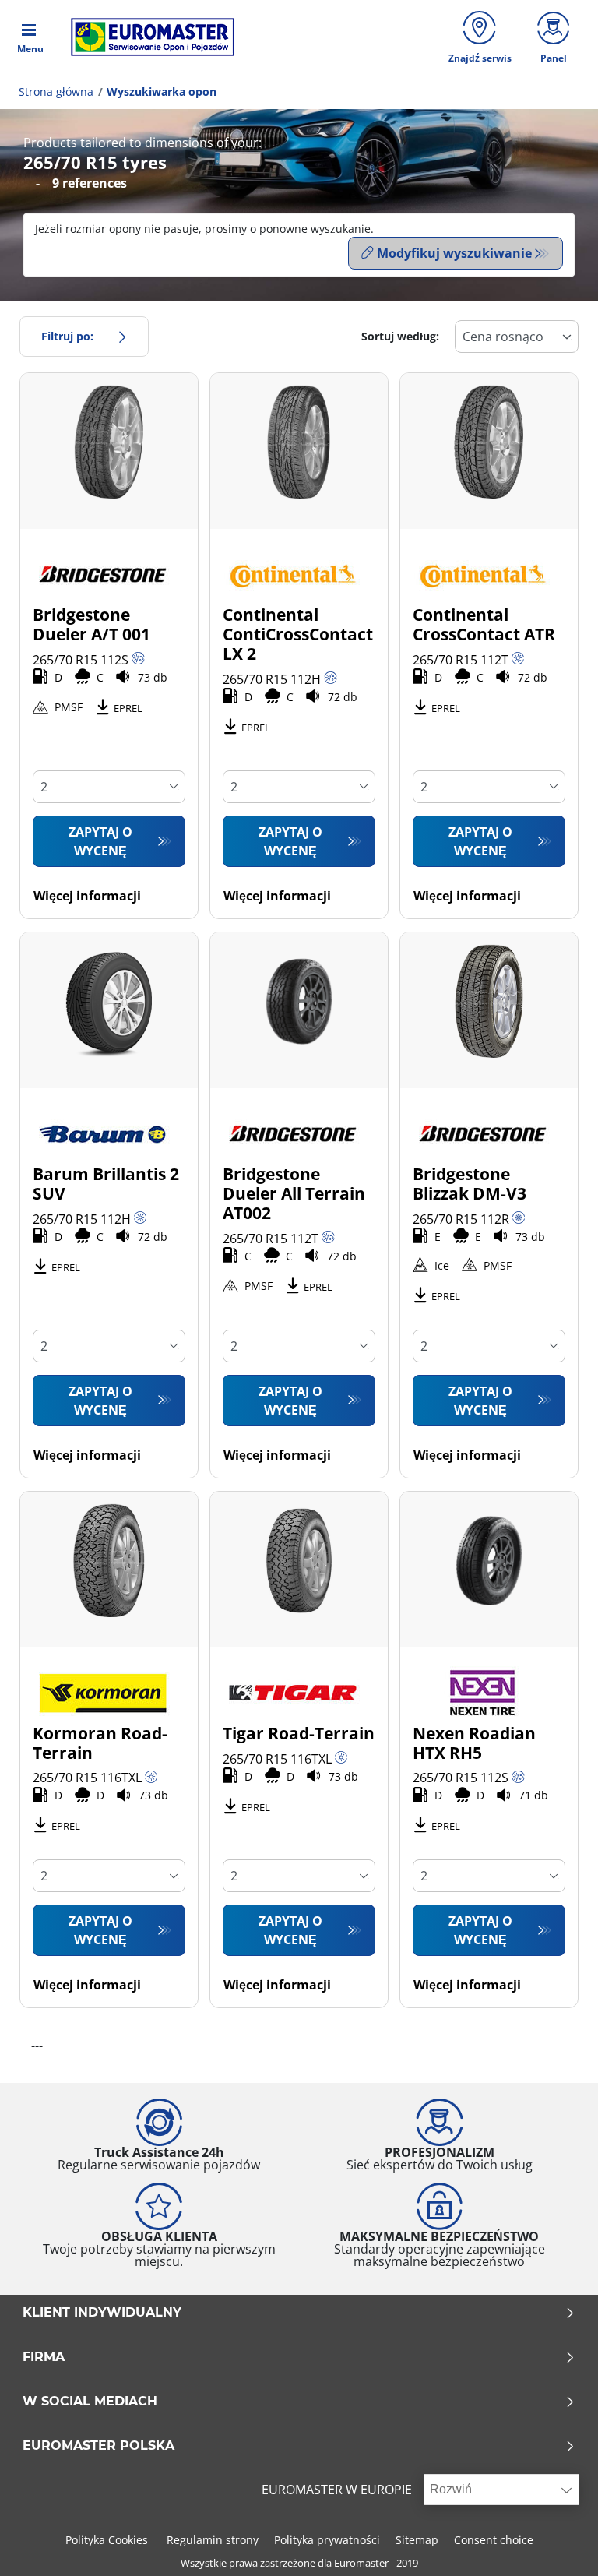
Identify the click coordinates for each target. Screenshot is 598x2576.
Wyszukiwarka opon (162, 92)
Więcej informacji (87, 896)
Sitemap (417, 2540)
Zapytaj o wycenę (100, 841)
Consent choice (494, 2540)
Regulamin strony (213, 2540)
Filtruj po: (67, 336)
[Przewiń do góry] (557, 2543)
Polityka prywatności (327, 2540)
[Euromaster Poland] (148, 37)
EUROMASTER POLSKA (98, 2446)
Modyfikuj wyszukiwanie (454, 253)
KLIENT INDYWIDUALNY (102, 2313)
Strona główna (56, 92)
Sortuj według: (400, 336)
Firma (44, 2357)
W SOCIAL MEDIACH (90, 2402)
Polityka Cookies (108, 2540)
